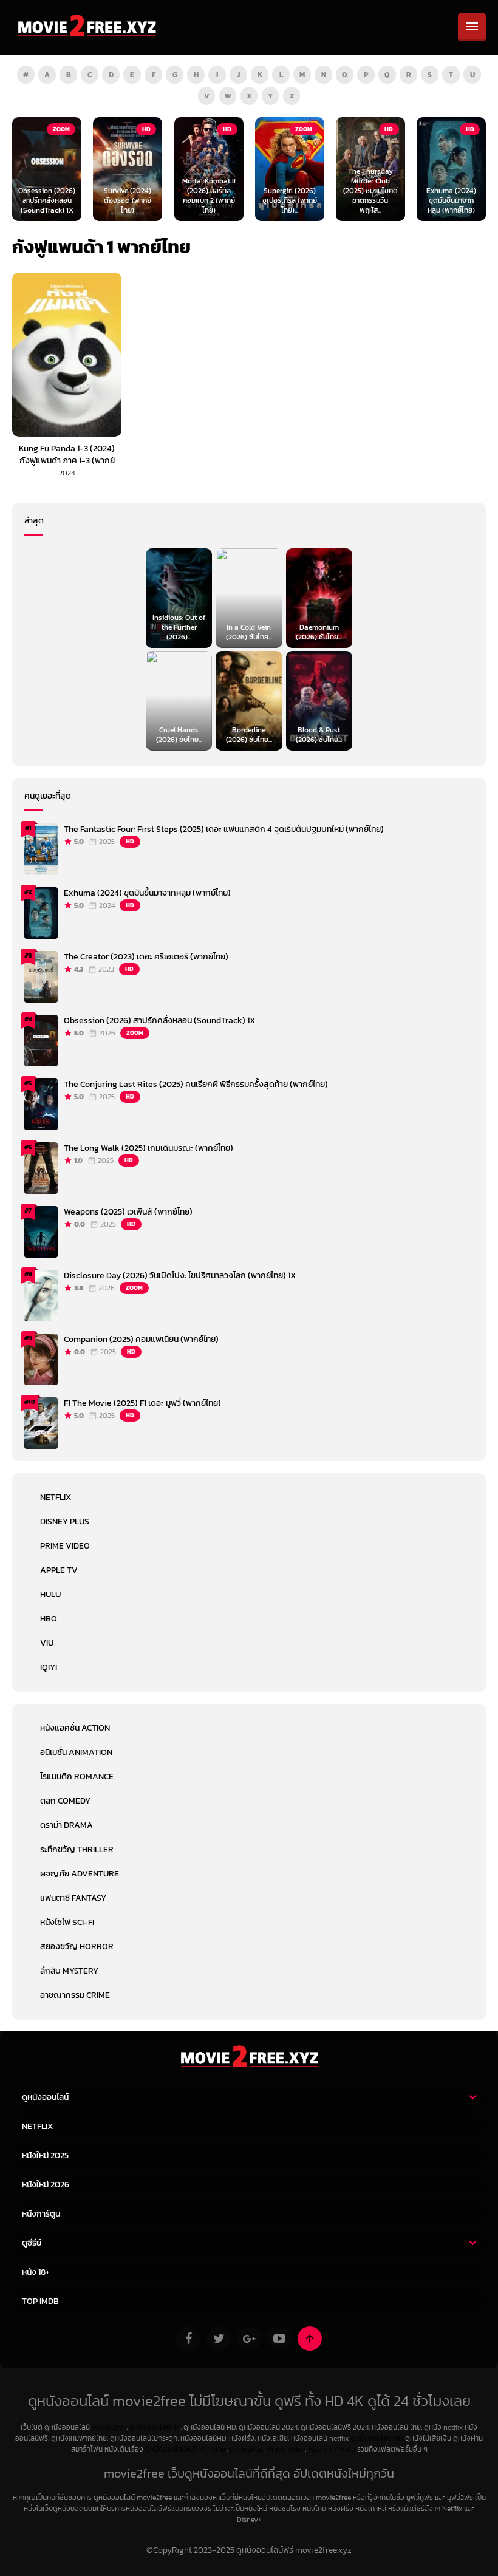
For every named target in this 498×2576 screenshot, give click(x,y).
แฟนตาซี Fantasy (73, 1898)
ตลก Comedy (65, 1801)
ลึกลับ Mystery (69, 1971)
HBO (49, 1619)
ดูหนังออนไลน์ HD (377, 2438)
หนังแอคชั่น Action (75, 1728)
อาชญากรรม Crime (75, 1995)
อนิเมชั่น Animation (76, 1752)
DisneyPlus (247, 2449)
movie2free (109, 2427)
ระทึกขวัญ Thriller (77, 1849)
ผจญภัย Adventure (80, 1874)
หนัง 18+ (36, 2272)
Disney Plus (65, 1521)
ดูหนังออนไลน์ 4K (155, 2427)
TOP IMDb (40, 2301)
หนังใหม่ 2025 (45, 2155)
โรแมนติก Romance (77, 1777)
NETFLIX (56, 1497)
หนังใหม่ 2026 (46, 2185)
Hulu (50, 1594)
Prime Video (65, 1546)
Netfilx (217, 2449)
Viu (47, 1643)
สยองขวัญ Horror (77, 1947)
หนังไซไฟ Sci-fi (67, 1922)
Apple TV (59, 1570)
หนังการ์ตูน (41, 2214)
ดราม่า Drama (67, 1825)
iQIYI (49, 1667)
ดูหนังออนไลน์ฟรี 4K (175, 2449)
